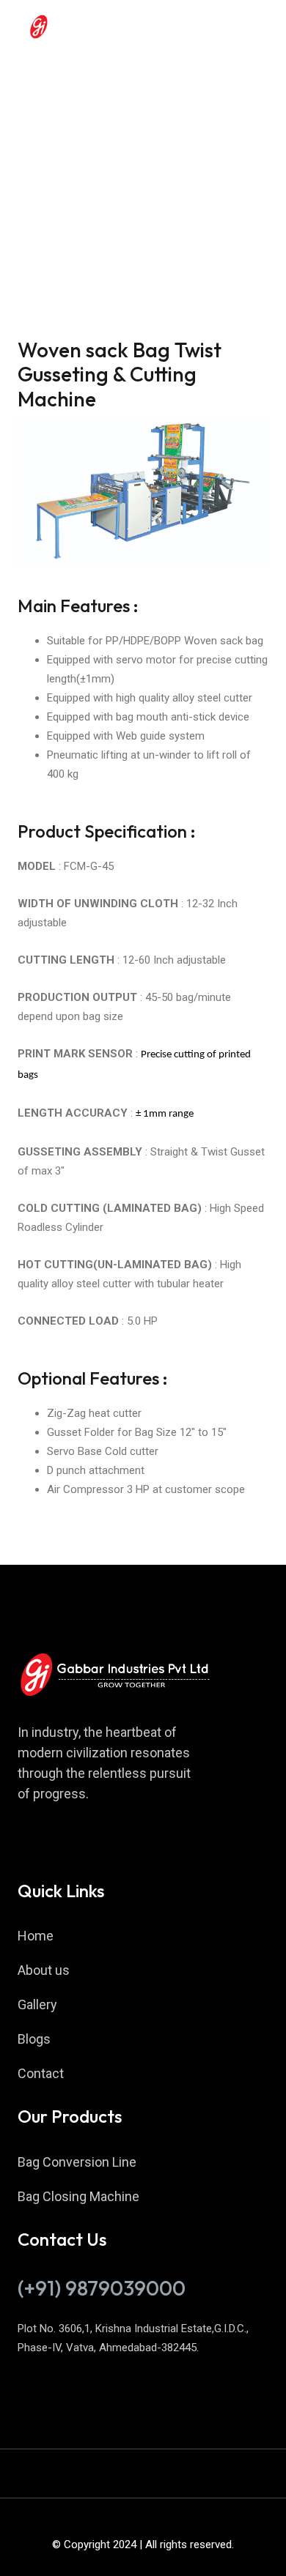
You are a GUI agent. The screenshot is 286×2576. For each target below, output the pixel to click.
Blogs (34, 2039)
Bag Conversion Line (77, 2162)
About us (44, 1970)
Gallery (37, 2004)
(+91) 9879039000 (102, 2288)
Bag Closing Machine (78, 2196)
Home (36, 1936)
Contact (41, 2073)
